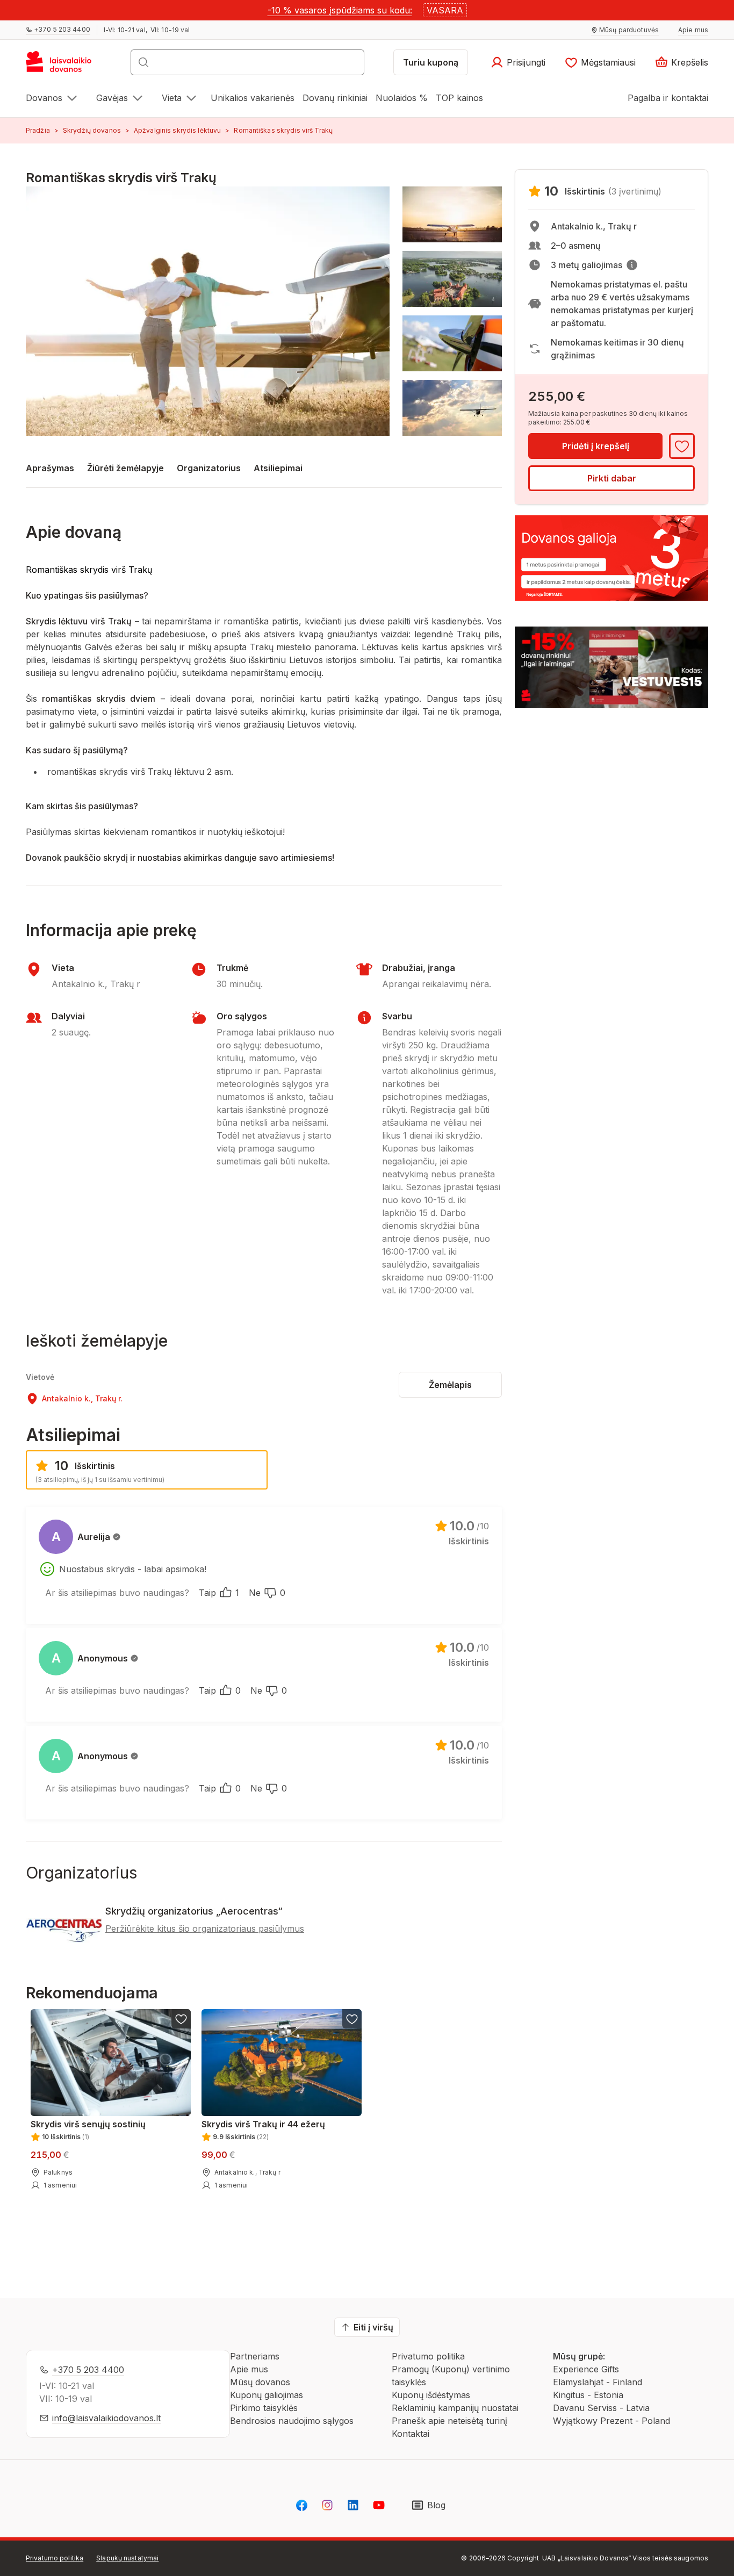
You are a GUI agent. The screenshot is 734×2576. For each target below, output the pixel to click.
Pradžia (38, 130)
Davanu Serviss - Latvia (601, 2408)
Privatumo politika (428, 2356)
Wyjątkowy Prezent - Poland (611, 2421)
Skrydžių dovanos (92, 130)
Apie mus (249, 2369)
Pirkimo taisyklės (264, 2408)
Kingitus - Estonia (588, 2395)
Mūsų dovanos (260, 2382)
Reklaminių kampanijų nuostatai (455, 2408)
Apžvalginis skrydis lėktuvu (177, 130)
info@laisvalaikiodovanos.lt (106, 2418)
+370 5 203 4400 (88, 2370)
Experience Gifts (586, 2369)
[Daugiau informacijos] (632, 265)
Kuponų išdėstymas (431, 2395)
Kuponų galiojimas (267, 2395)
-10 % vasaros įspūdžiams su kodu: (340, 10)
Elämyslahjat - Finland (598, 2382)
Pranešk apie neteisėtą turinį (449, 2421)
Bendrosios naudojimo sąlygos (292, 2421)
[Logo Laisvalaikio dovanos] (64, 66)
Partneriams (255, 2356)
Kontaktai (411, 2434)
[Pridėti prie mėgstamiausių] (682, 446)
